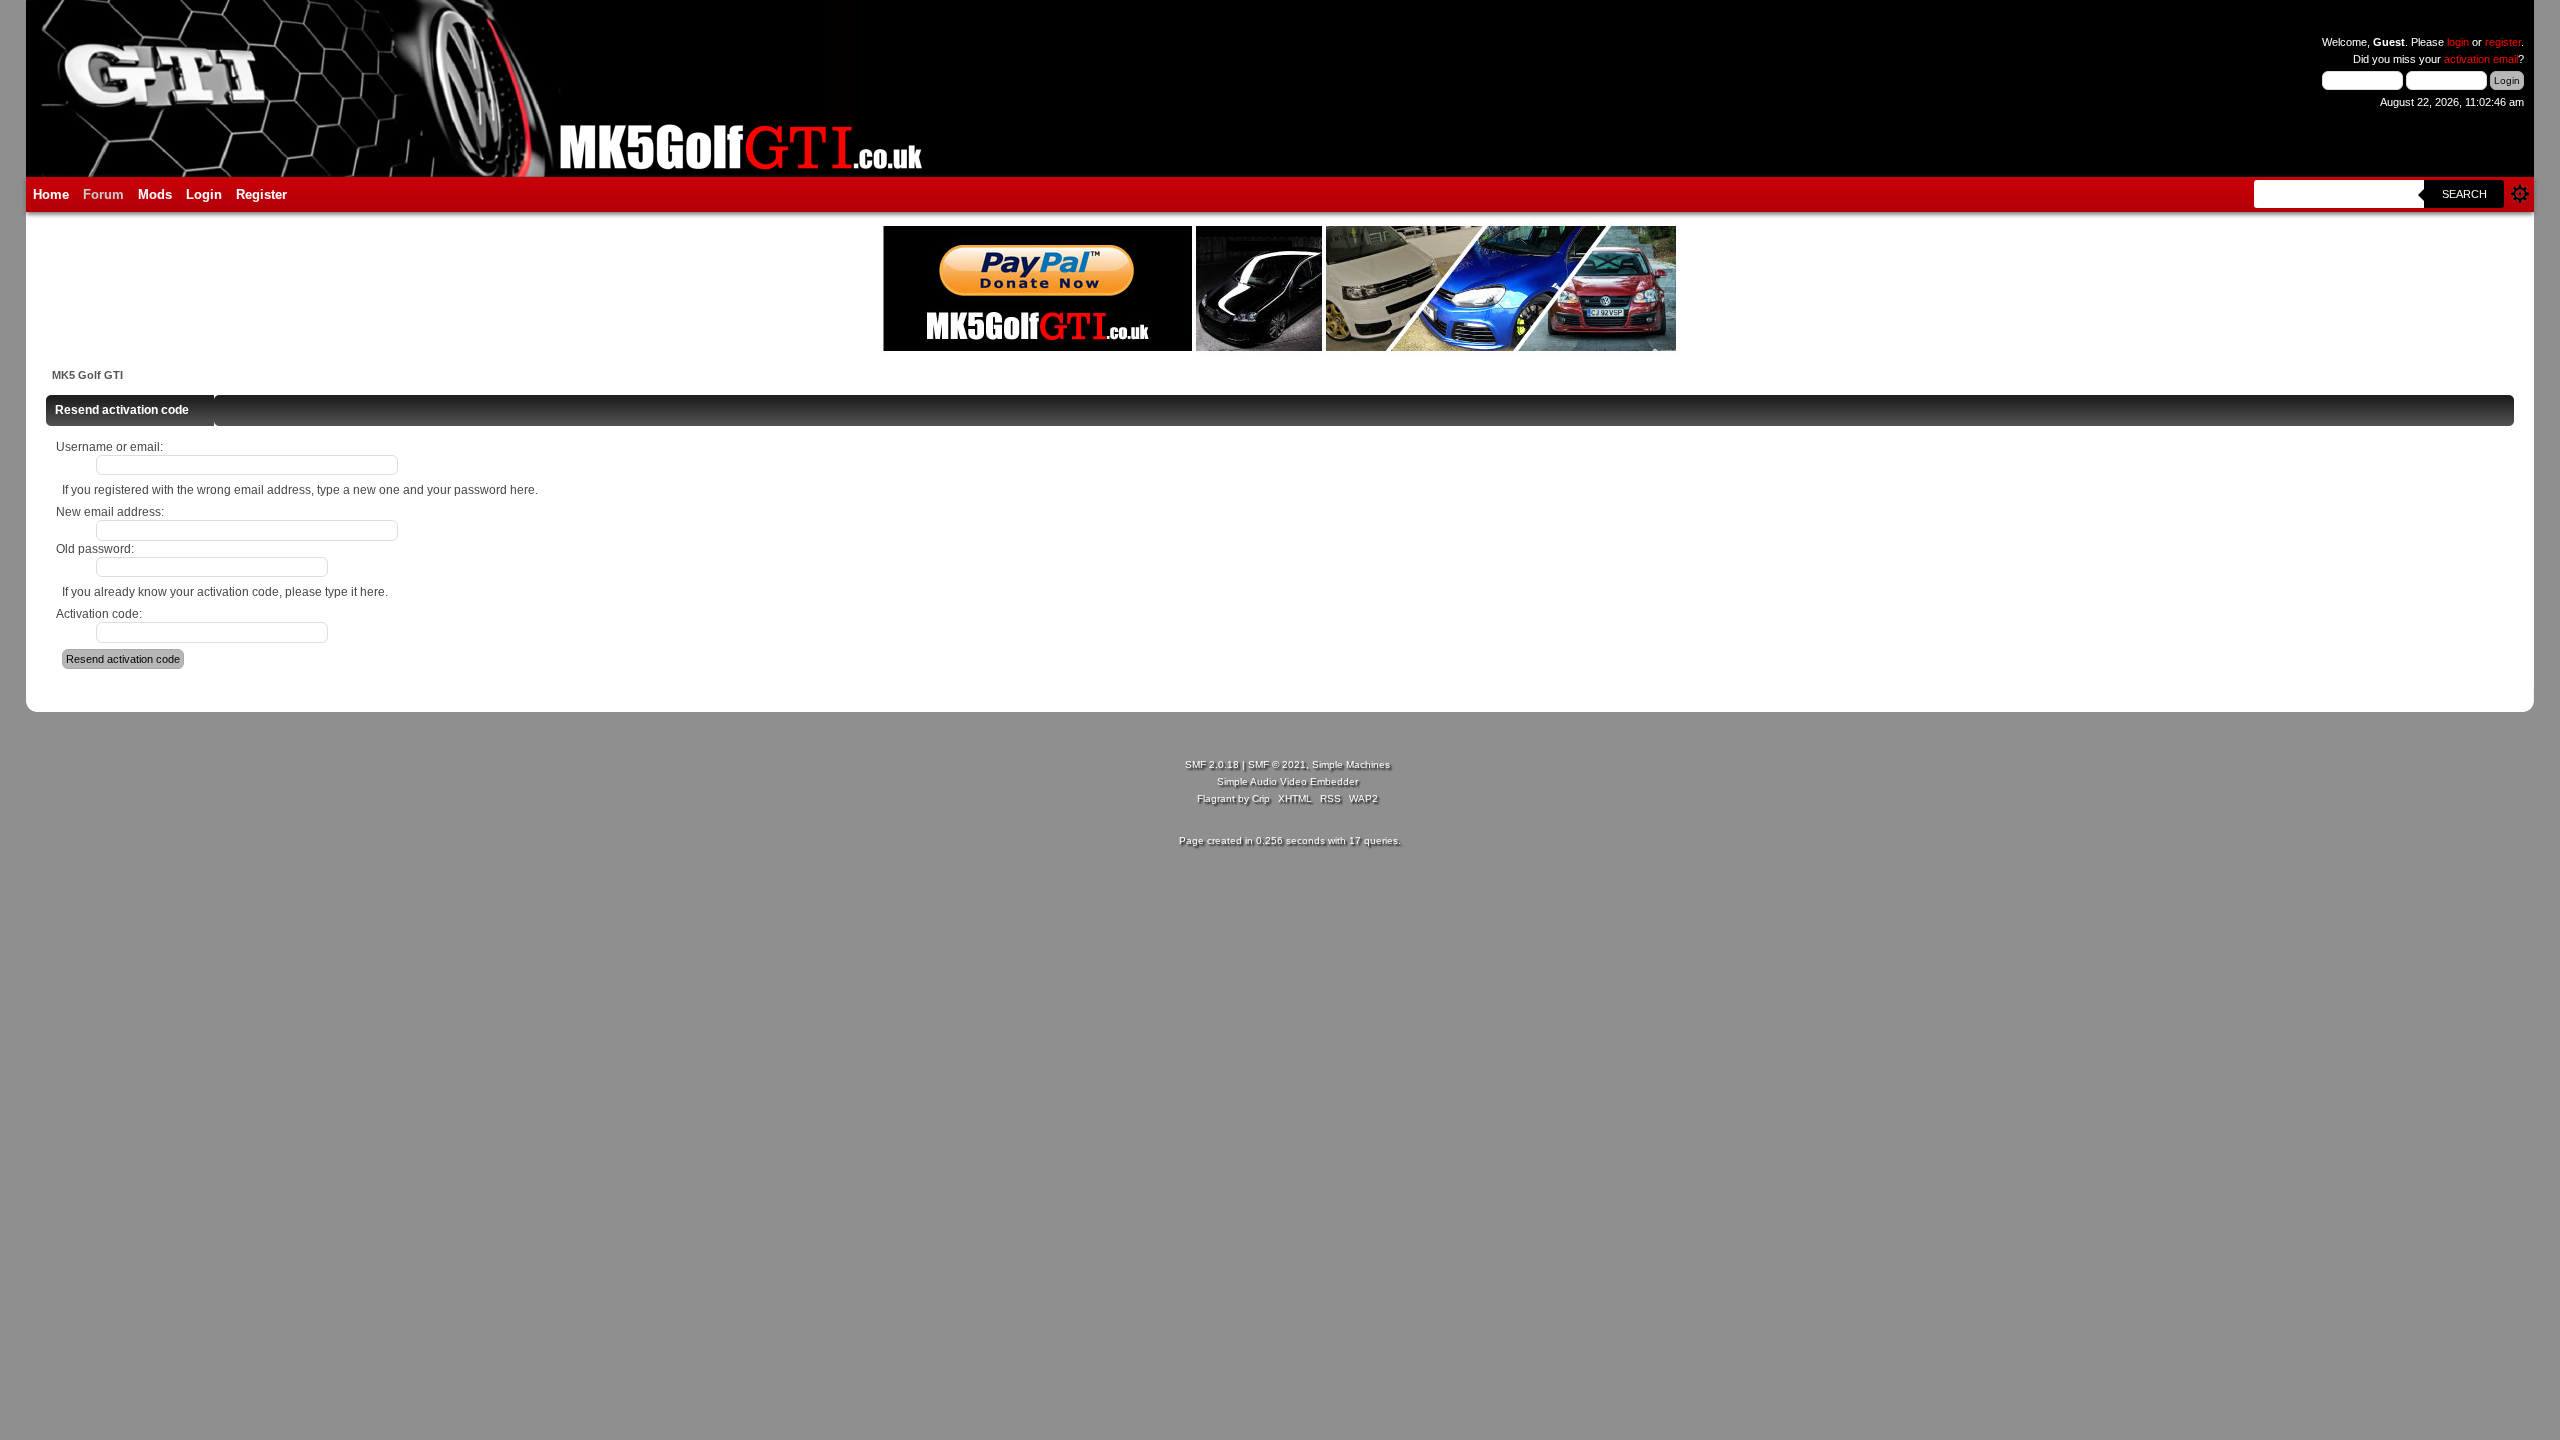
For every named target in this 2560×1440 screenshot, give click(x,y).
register (2503, 42)
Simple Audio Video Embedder (1287, 781)
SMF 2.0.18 (1212, 764)
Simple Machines (1351, 764)
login (2458, 42)
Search (2464, 194)
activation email (2481, 59)
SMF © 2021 (1277, 764)
